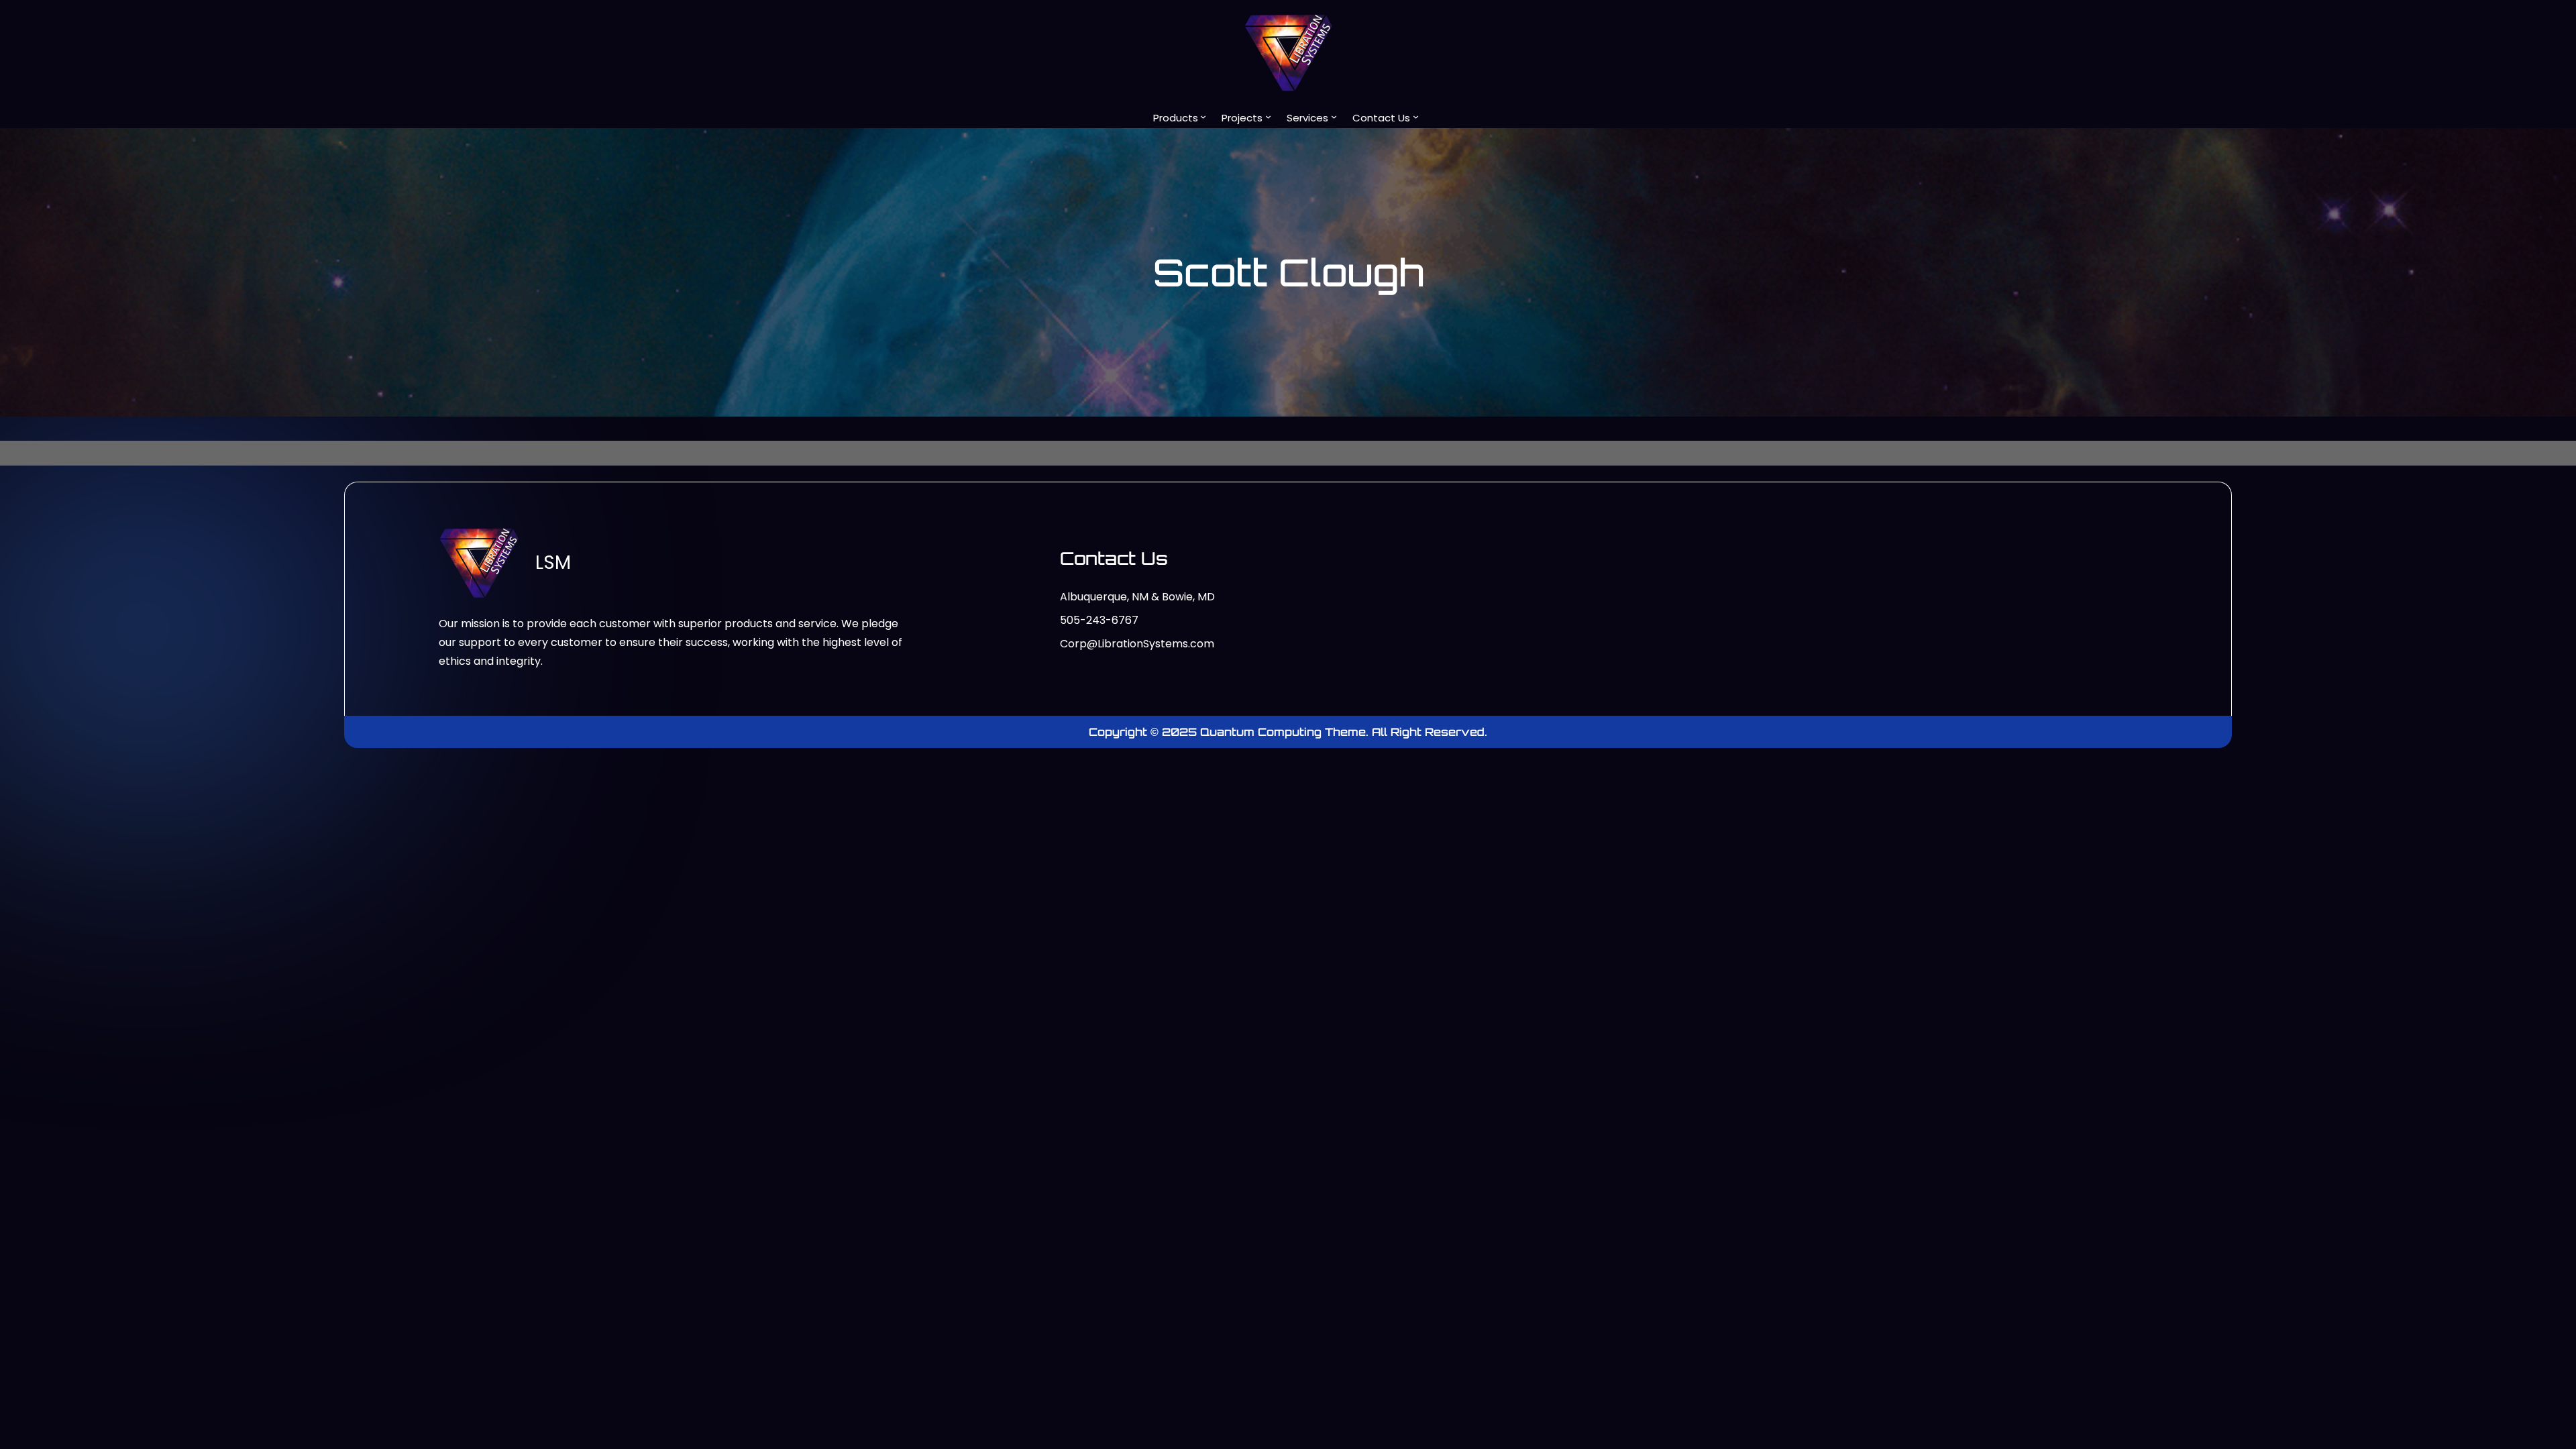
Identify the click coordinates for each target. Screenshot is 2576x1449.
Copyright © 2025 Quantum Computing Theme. (1230, 732)
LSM (553, 562)
